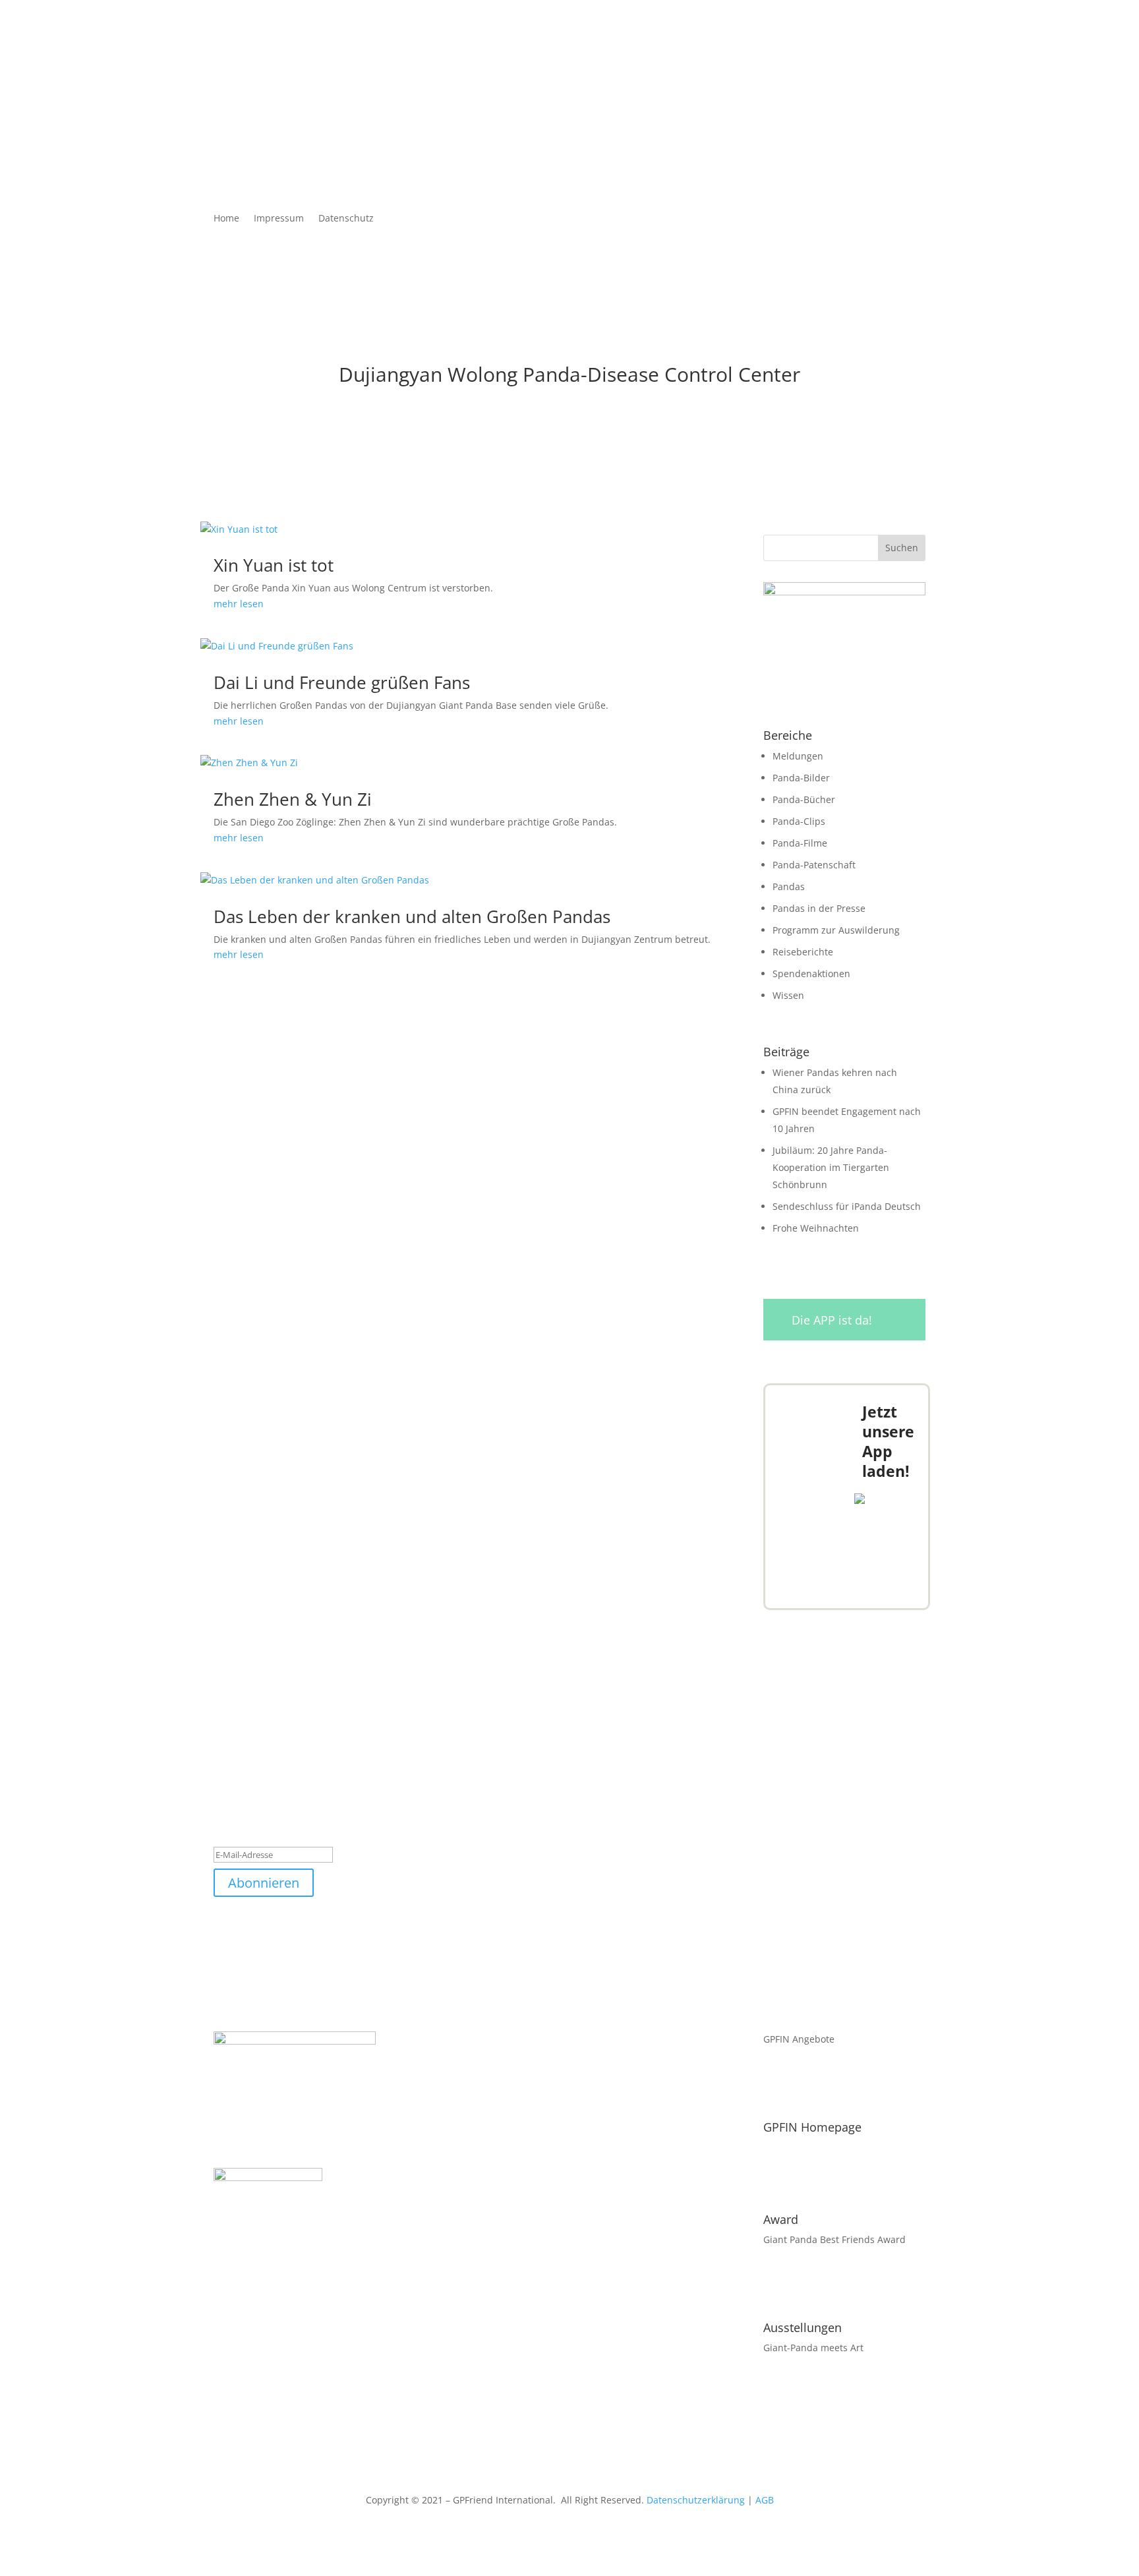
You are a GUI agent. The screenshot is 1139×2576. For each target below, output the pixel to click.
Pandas (789, 886)
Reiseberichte (803, 952)
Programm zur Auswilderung (836, 930)
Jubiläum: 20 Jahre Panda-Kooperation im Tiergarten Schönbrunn (831, 1167)
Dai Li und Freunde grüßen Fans (342, 682)
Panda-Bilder (801, 778)
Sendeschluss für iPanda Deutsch (847, 1206)
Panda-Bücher (804, 799)
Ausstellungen (803, 2327)
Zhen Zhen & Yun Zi (293, 799)
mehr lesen (239, 604)
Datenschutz (346, 219)
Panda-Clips (799, 821)
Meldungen (798, 756)
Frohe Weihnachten (816, 1228)
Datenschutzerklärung (696, 2500)
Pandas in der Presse (819, 908)
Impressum (279, 219)
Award (781, 2219)
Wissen (788, 995)
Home (226, 219)
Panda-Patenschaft (814, 865)
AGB (765, 2500)
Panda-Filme (800, 843)
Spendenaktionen (811, 973)
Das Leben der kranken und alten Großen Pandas (412, 916)
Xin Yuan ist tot (274, 565)
